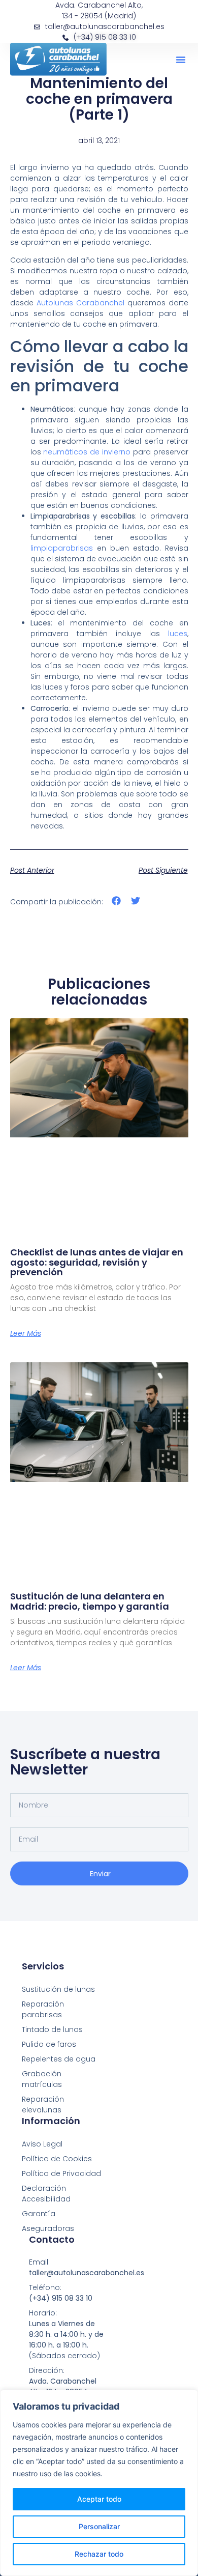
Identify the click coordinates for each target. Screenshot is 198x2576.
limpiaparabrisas (62, 548)
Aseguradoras (48, 2228)
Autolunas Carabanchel (80, 303)
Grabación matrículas (42, 2079)
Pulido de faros (49, 2044)
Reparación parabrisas (43, 2009)
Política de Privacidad (61, 2173)
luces (178, 634)
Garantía (39, 2214)
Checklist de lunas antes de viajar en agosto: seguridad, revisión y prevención (97, 1262)
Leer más (26, 1333)
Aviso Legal (42, 2144)
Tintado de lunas (52, 2029)
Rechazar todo (99, 2554)
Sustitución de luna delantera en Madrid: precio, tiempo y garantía (90, 1601)
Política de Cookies (57, 2159)
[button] (181, 60)
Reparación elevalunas (43, 2105)
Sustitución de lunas (58, 1989)
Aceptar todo (99, 2499)
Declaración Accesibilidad (46, 2194)
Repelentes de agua (59, 2059)
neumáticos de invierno (87, 452)
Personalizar (99, 2526)
